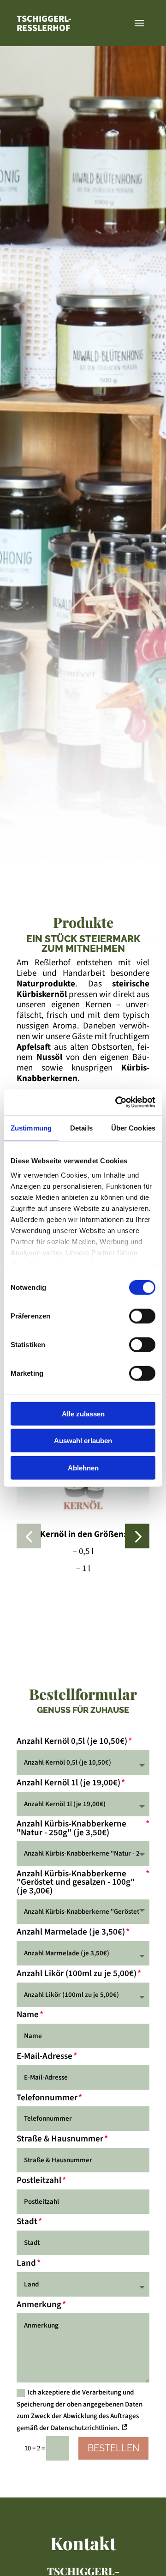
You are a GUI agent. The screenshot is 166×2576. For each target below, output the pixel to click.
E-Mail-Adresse (44, 2056)
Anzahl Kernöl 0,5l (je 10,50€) (72, 1742)
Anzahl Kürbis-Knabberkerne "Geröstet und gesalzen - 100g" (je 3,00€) (76, 1883)
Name (28, 2015)
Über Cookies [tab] (133, 1128)
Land (26, 2263)
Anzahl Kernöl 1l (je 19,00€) (68, 1783)
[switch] (142, 1316)
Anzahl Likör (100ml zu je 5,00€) (77, 1974)
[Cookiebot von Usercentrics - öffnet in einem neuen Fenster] (117, 1102)
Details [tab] (81, 1128)
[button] (29, 1536)
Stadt (27, 2222)
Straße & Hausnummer (60, 2139)
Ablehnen (83, 1467)
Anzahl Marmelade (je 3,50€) (71, 1932)
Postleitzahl (39, 2181)
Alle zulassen (83, 1413)
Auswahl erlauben (83, 1441)
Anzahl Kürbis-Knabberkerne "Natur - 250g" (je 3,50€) (71, 1828)
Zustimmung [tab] (31, 1128)
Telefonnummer (47, 2098)
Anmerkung (39, 2305)
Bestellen (113, 2448)
